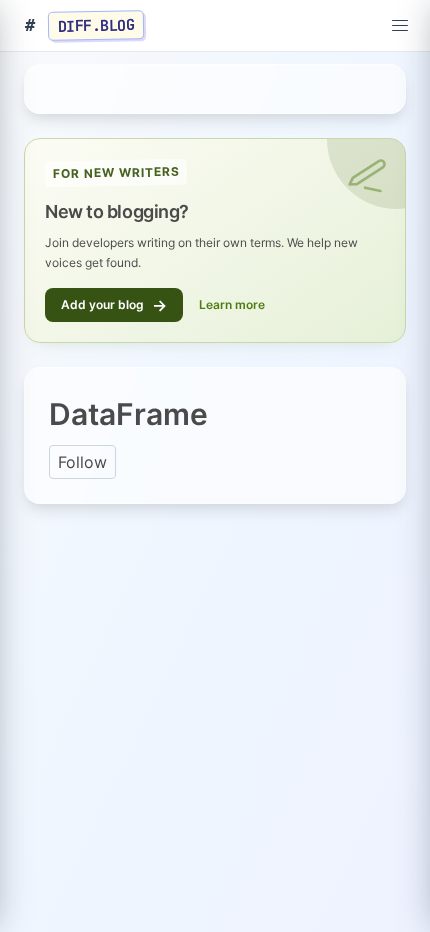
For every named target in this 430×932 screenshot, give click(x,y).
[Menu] (400, 26)
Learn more (232, 304)
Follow (82, 462)
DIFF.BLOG (96, 25)
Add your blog (114, 305)
